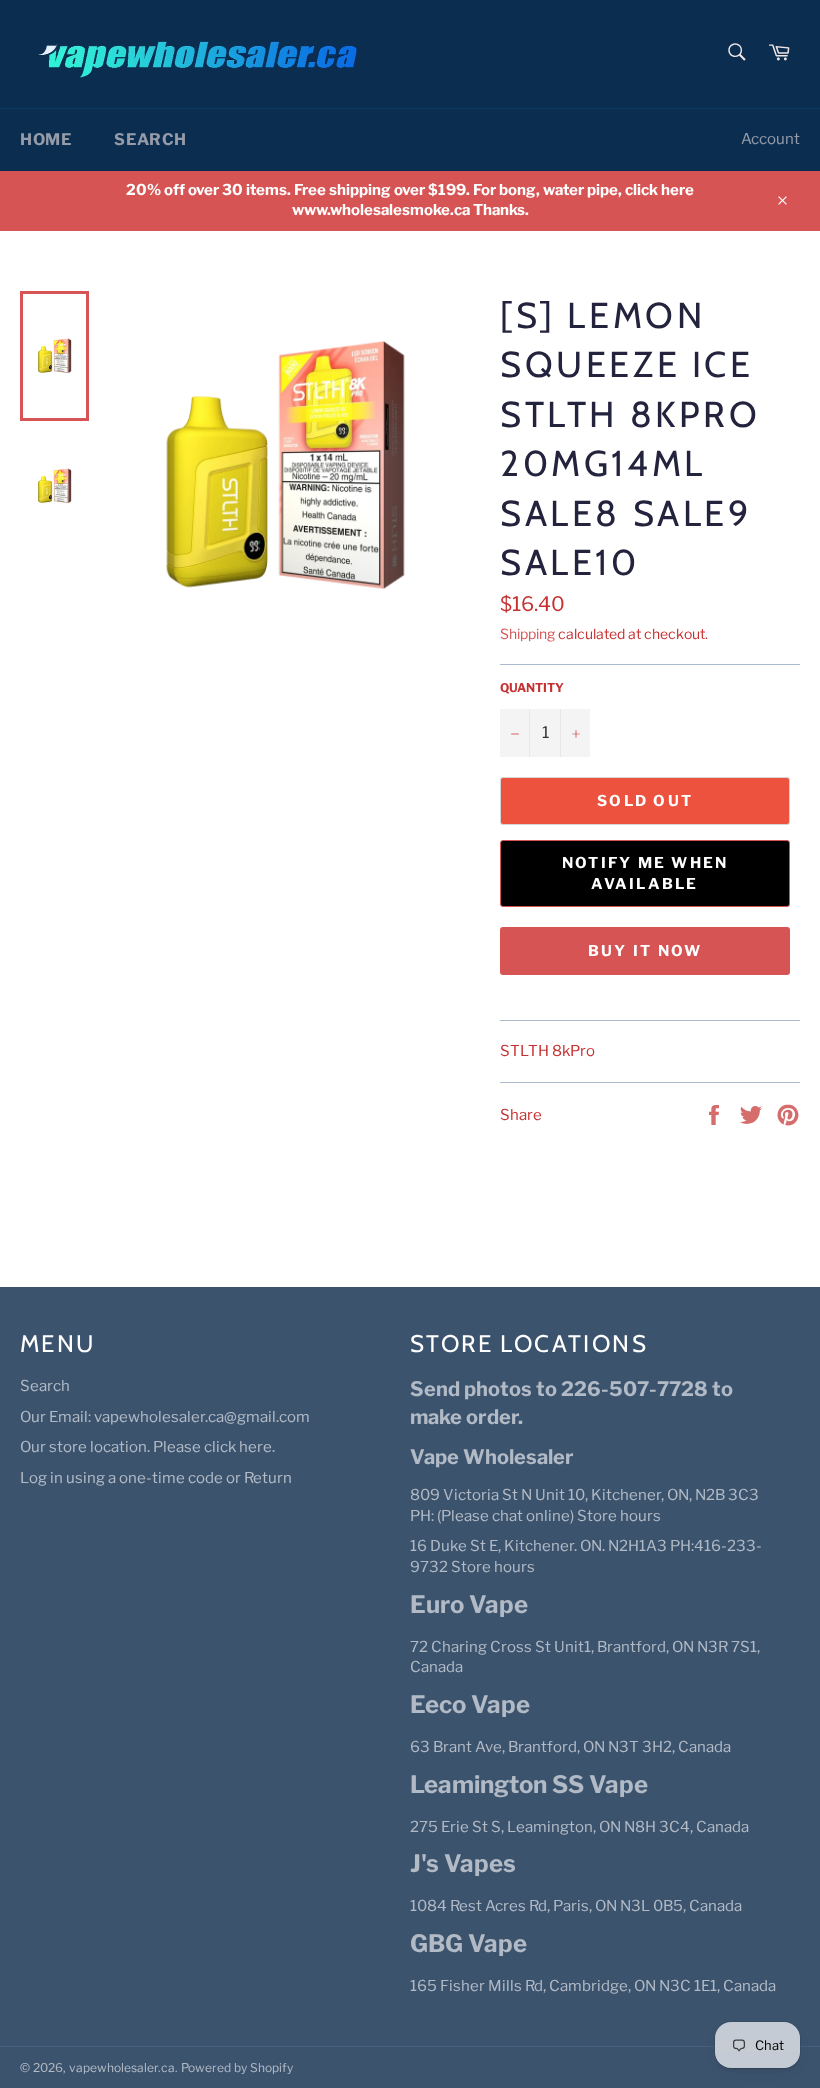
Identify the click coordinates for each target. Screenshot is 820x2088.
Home (45, 139)
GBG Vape (468, 1943)
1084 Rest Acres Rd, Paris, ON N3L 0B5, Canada (576, 1906)
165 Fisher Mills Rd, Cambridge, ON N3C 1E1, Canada (593, 1986)
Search (150, 139)
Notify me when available (645, 873)
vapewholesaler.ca (122, 2067)
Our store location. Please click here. (147, 1447)
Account (770, 139)
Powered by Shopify (237, 2067)
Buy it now (645, 951)
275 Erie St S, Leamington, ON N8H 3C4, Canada (579, 1827)
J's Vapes (463, 1863)
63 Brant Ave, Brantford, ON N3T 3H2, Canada (570, 1747)
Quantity (532, 687)
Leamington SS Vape (529, 1784)
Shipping (527, 633)
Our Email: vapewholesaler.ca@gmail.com (165, 1417)
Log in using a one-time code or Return (156, 1478)
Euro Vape (469, 1604)
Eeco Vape (470, 1704)
